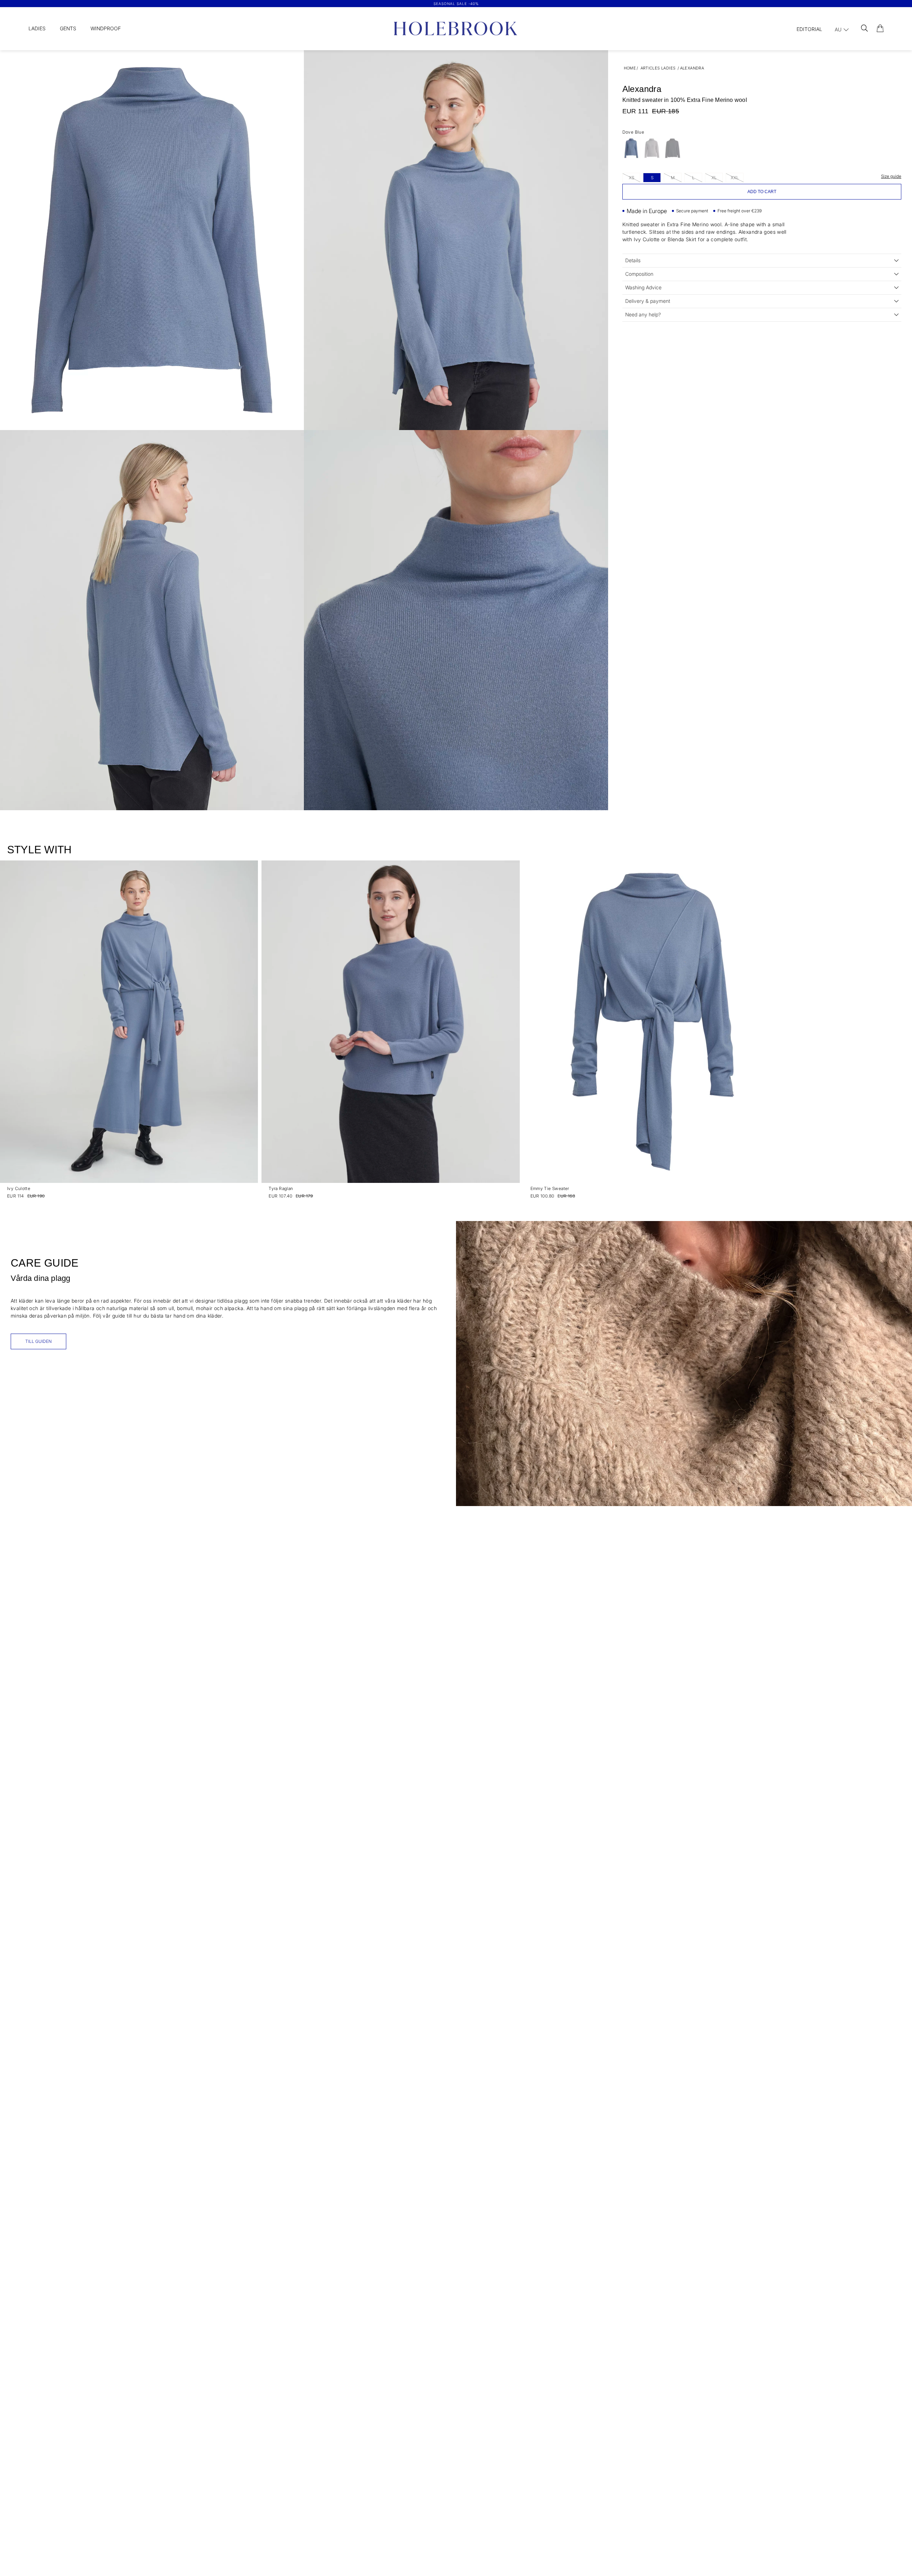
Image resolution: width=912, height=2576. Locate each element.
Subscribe (525, 1354)
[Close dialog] (589, 1198)
